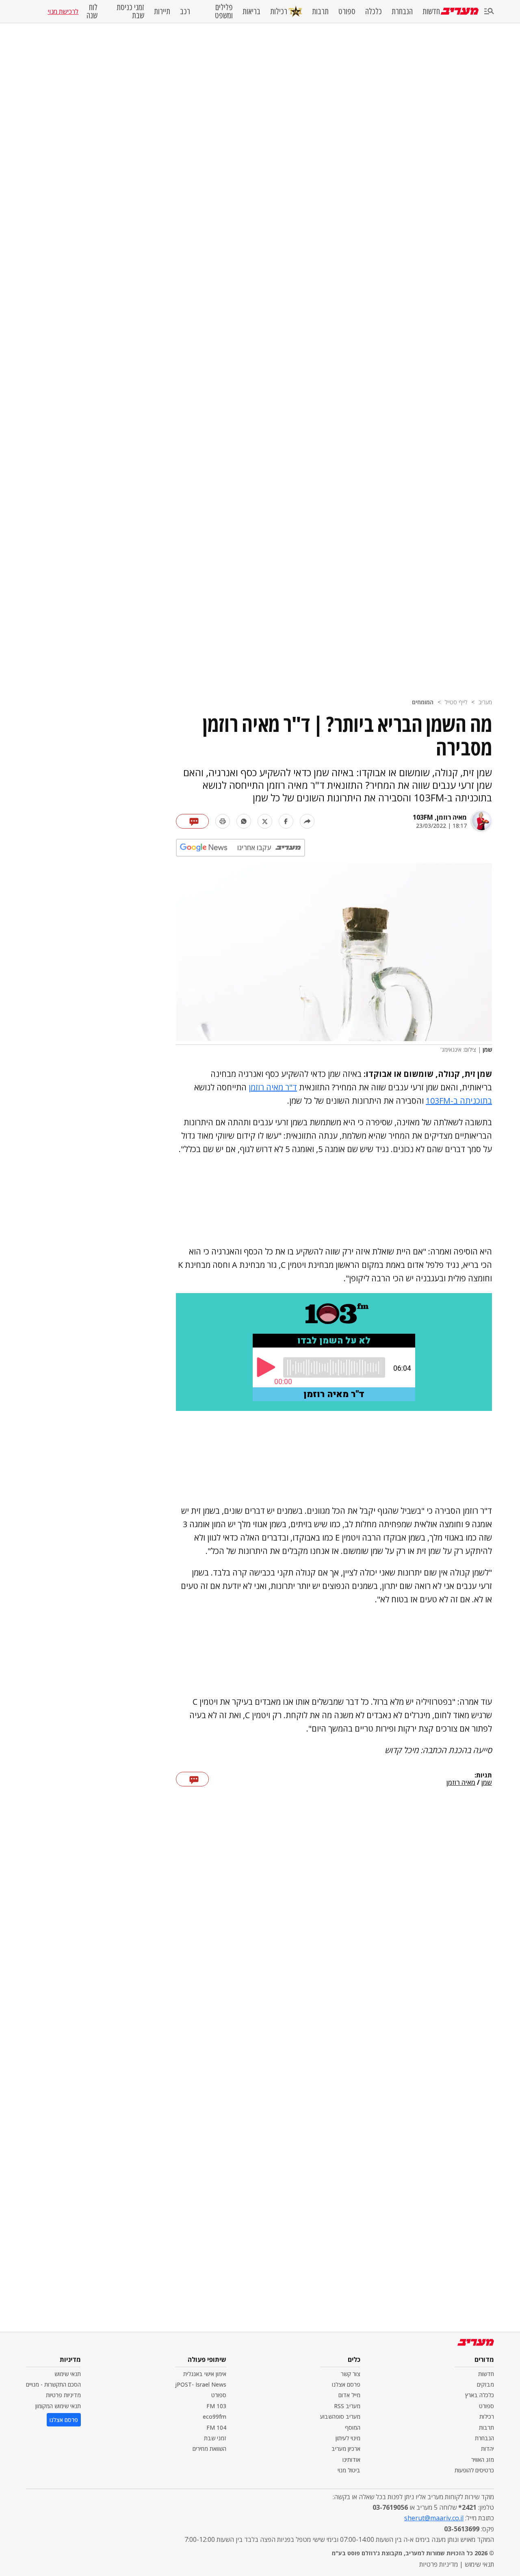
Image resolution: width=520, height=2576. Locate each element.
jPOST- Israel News (201, 2384)
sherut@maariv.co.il (434, 2518)
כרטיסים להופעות (474, 2470)
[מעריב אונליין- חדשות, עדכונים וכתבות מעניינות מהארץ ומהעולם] (460, 11)
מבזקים (485, 2384)
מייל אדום (349, 2395)
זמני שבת (215, 2438)
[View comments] (192, 821)
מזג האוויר (483, 2460)
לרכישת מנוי (63, 11)
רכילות (279, 11)
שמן (487, 1783)
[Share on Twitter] (265, 821)
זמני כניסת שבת (130, 11)
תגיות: (483, 1775)
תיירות (162, 11)
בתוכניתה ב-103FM (459, 1101)
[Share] (307, 821)
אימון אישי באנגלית (205, 2374)
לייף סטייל (456, 702)
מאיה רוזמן (461, 1783)
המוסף (353, 2427)
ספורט (347, 11)
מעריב (485, 702)
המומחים (423, 702)
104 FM (216, 2427)
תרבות (320, 11)
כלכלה (374, 11)
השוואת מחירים (209, 2449)
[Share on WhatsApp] (244, 821)
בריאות (251, 11)
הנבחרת (402, 11)
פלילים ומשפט (224, 11)
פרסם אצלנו (346, 2384)
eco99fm (214, 2416)
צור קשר (351, 2374)
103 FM (216, 2406)
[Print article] (223, 821)
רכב (185, 11)
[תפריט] (489, 12)
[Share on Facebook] (286, 821)
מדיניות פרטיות (63, 2395)
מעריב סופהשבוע (340, 2416)
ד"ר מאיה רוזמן (273, 1087)
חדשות (431, 11)
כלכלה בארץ (480, 2395)
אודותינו (351, 2460)
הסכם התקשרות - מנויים (53, 2384)
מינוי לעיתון (348, 2438)
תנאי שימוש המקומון (58, 2406)
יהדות (487, 2449)
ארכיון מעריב (346, 2449)
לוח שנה (92, 11)
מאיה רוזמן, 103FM (440, 817)
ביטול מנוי (349, 2470)
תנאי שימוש (68, 2374)
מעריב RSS (347, 2406)
